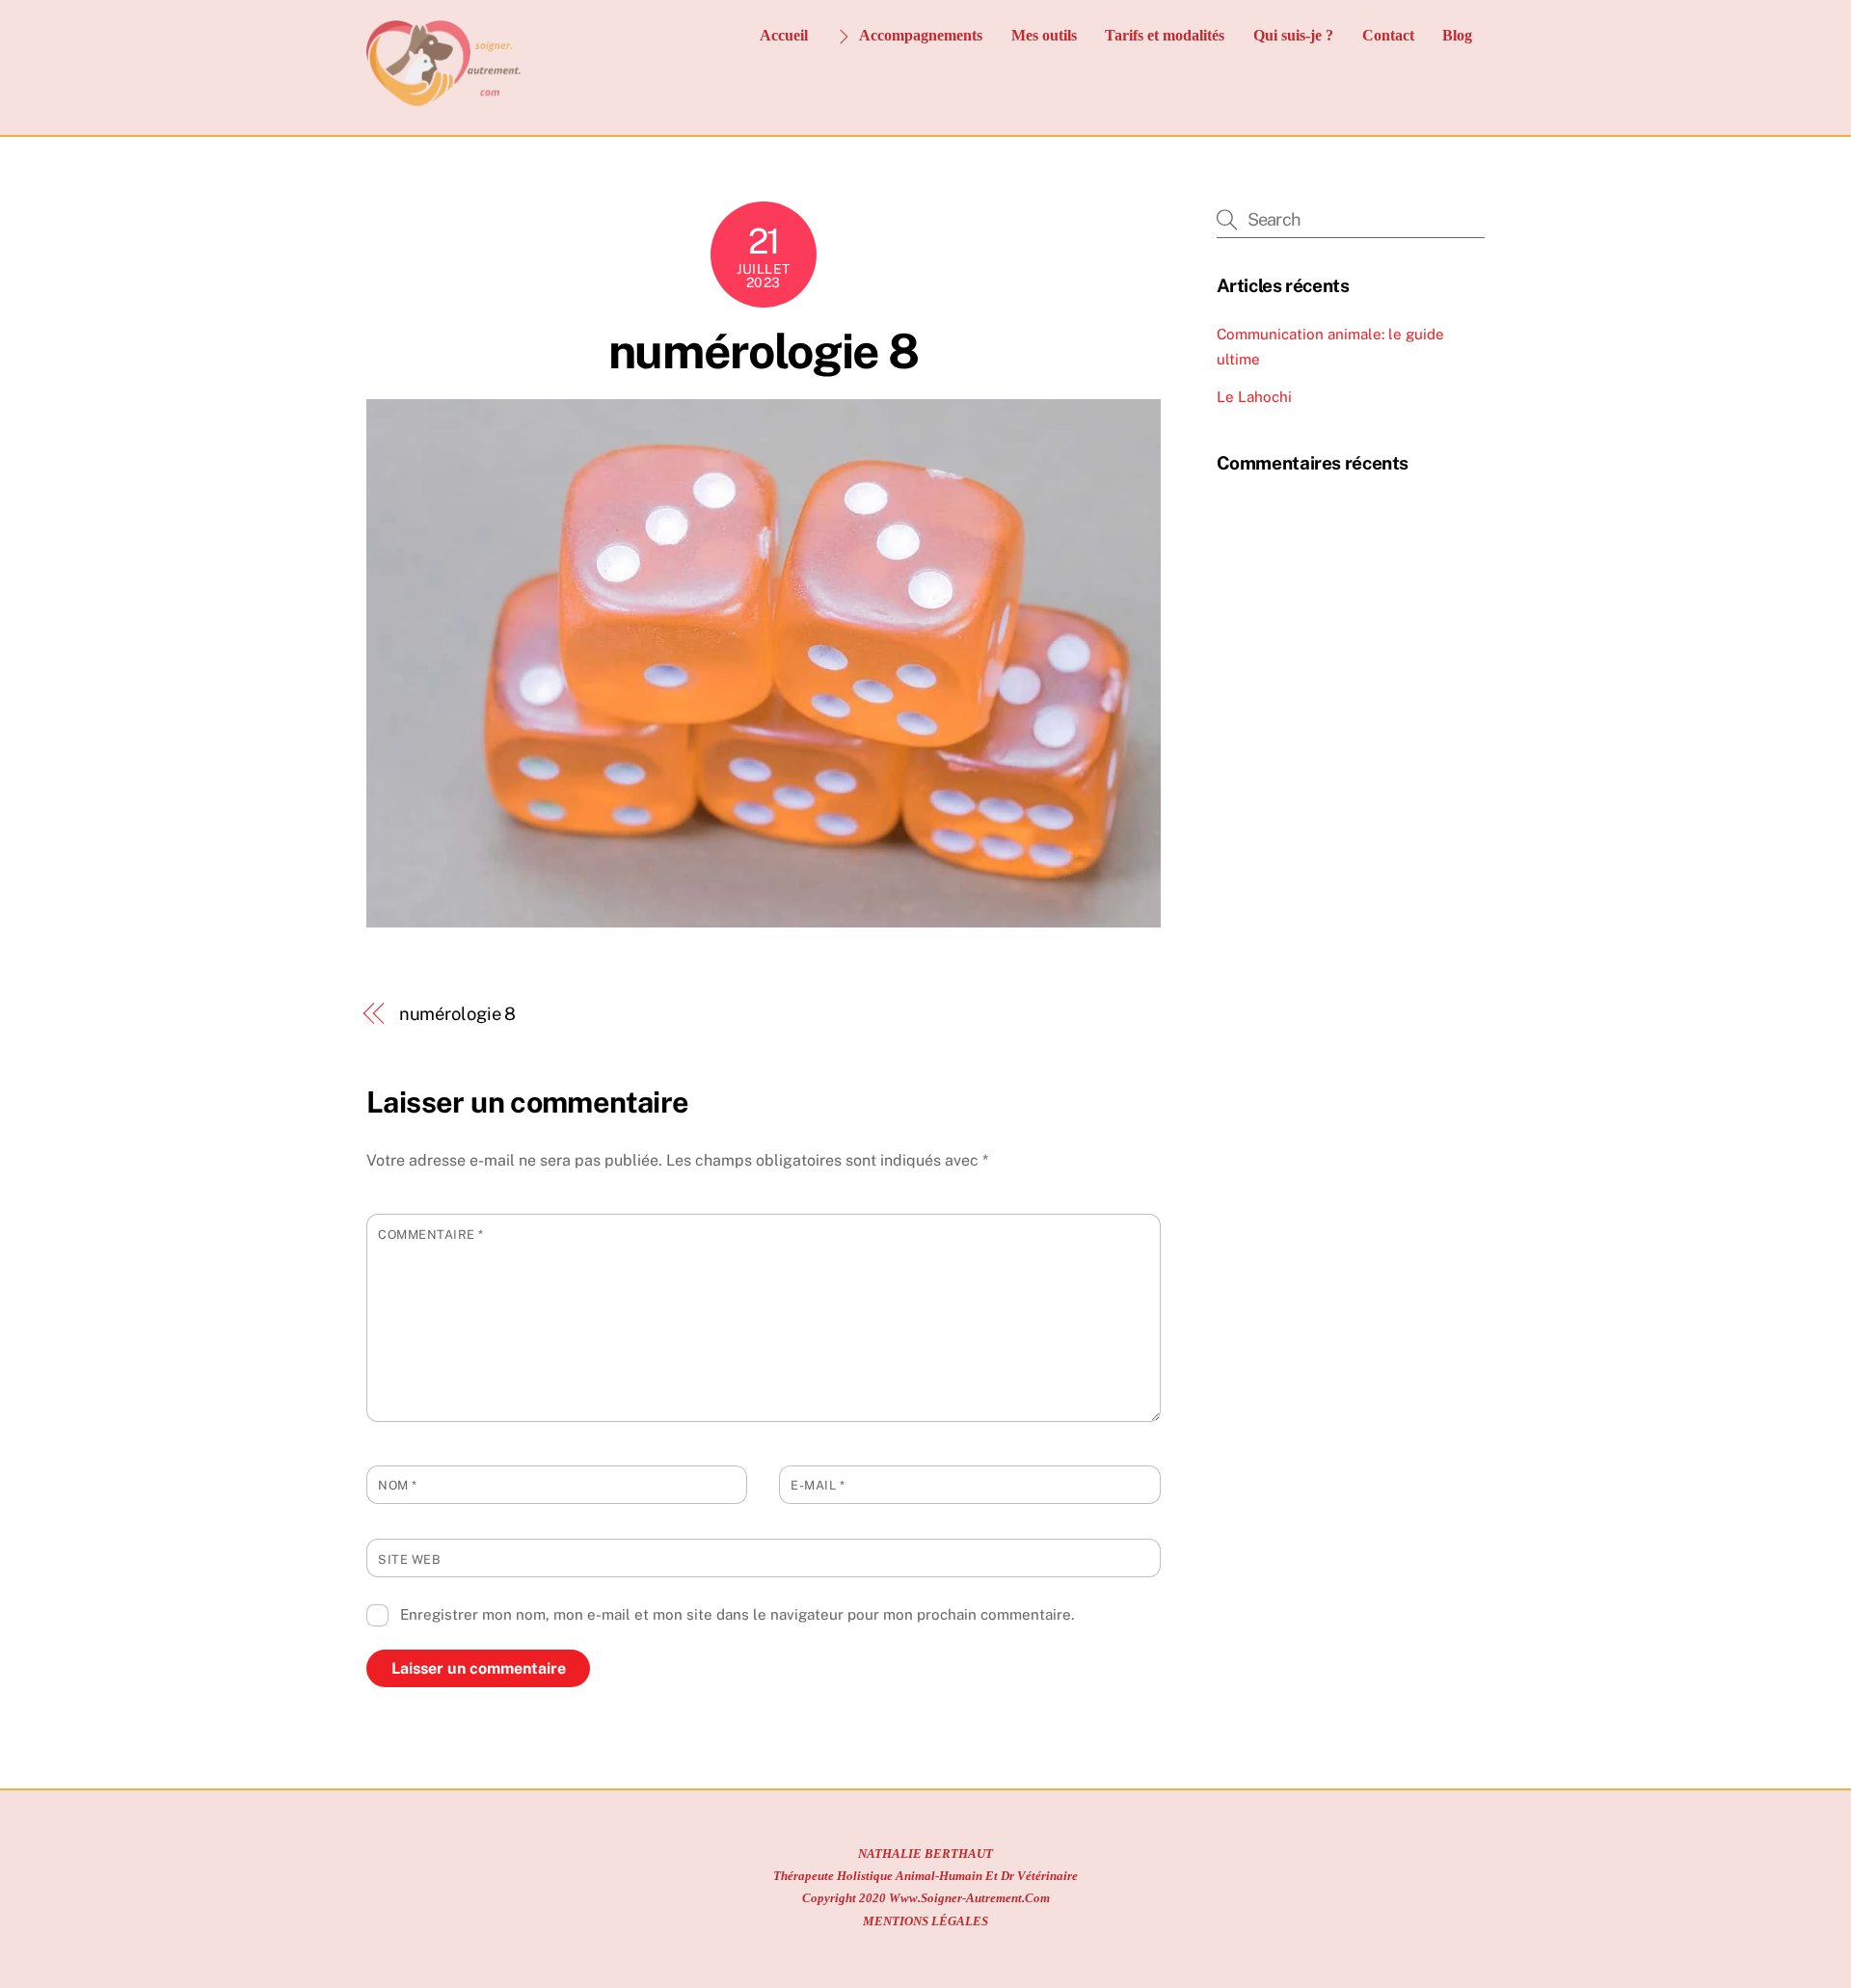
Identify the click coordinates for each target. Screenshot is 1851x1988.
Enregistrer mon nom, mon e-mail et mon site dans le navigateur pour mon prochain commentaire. (737, 1614)
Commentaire (431, 1235)
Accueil (784, 35)
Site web (409, 1559)
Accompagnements (919, 35)
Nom (398, 1485)
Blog (1457, 35)
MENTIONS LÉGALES (925, 1921)
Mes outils (1044, 35)
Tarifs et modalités (1165, 35)
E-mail (818, 1485)
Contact (1388, 35)
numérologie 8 (764, 351)
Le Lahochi (1254, 397)
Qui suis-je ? (1293, 35)
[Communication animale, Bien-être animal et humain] (444, 99)
